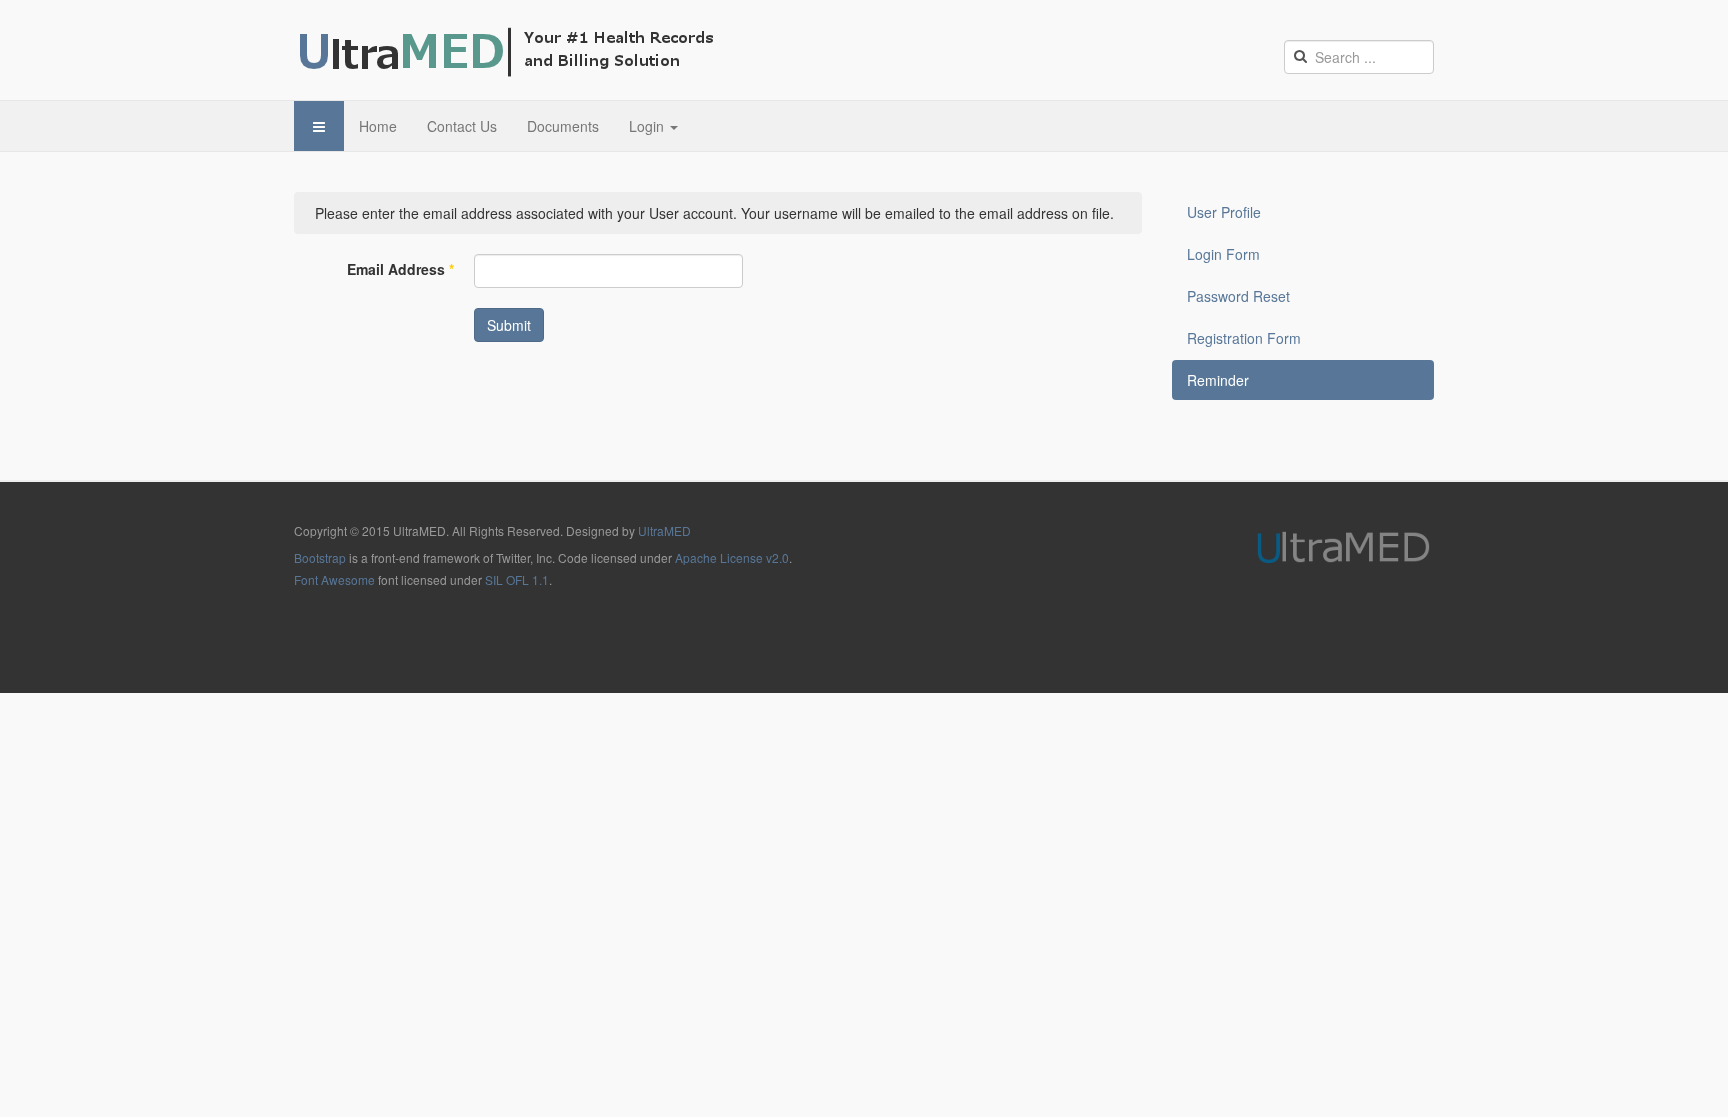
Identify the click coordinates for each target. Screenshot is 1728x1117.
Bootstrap (320, 557)
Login (648, 126)
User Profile (1224, 212)
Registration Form (1244, 338)
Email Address (400, 269)
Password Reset (1238, 296)
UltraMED (664, 530)
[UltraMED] (511, 50)
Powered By (1343, 547)
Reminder (1218, 380)
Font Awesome (334, 579)
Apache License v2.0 (732, 557)
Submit (509, 325)
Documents (563, 126)
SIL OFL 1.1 (517, 579)
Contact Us (462, 126)
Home (378, 126)
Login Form (1223, 254)
